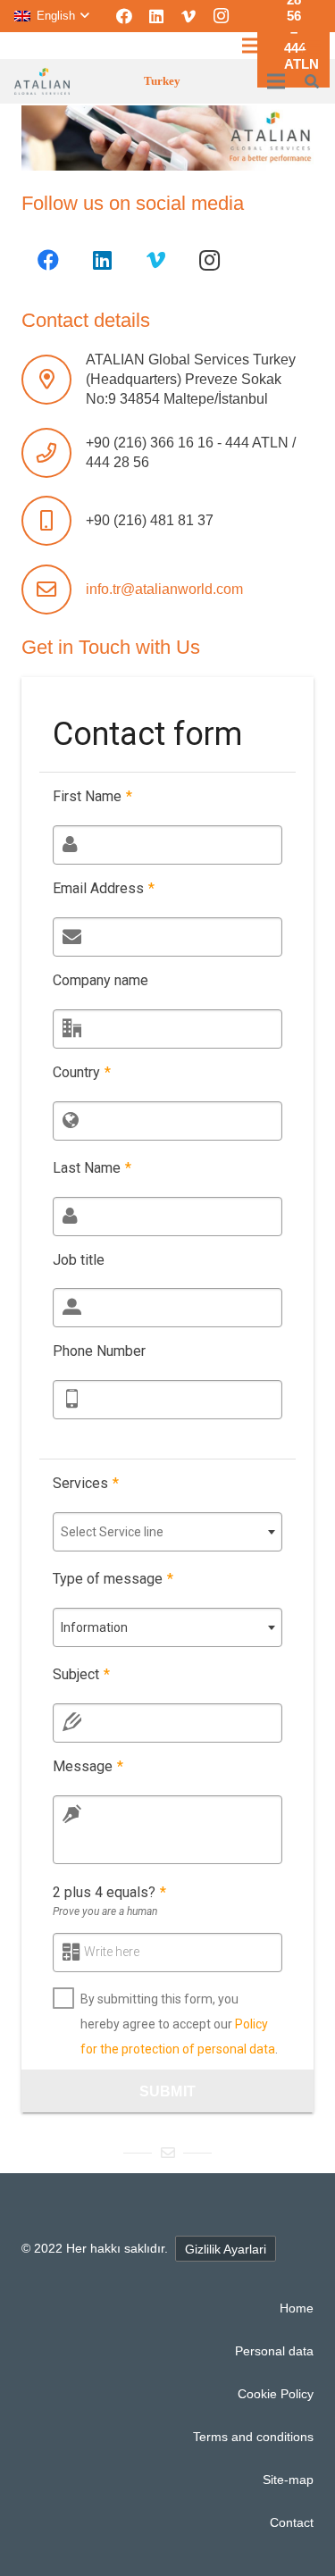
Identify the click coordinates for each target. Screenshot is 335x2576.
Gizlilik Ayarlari (226, 2249)
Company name (100, 980)
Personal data (274, 2351)
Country (82, 1072)
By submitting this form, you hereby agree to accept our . (179, 2024)
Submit (167, 2091)
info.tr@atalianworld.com (164, 589)
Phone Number (99, 1351)
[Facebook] (124, 16)
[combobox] (167, 1532)
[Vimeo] (188, 16)
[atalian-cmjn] (42, 81)
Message (88, 1766)
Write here (112, 1952)
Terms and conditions (253, 2437)
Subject (81, 1674)
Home (297, 2308)
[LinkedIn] (156, 16)
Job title (79, 1260)
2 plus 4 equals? (109, 1892)
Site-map (288, 2480)
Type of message (113, 1579)
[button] (51, 16)
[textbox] (167, 1532)
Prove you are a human (105, 1911)
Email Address (104, 888)
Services (86, 1483)
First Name (92, 796)
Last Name (92, 1168)
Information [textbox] (94, 1627)
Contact (292, 2522)
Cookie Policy (276, 2394)
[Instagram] (221, 16)
